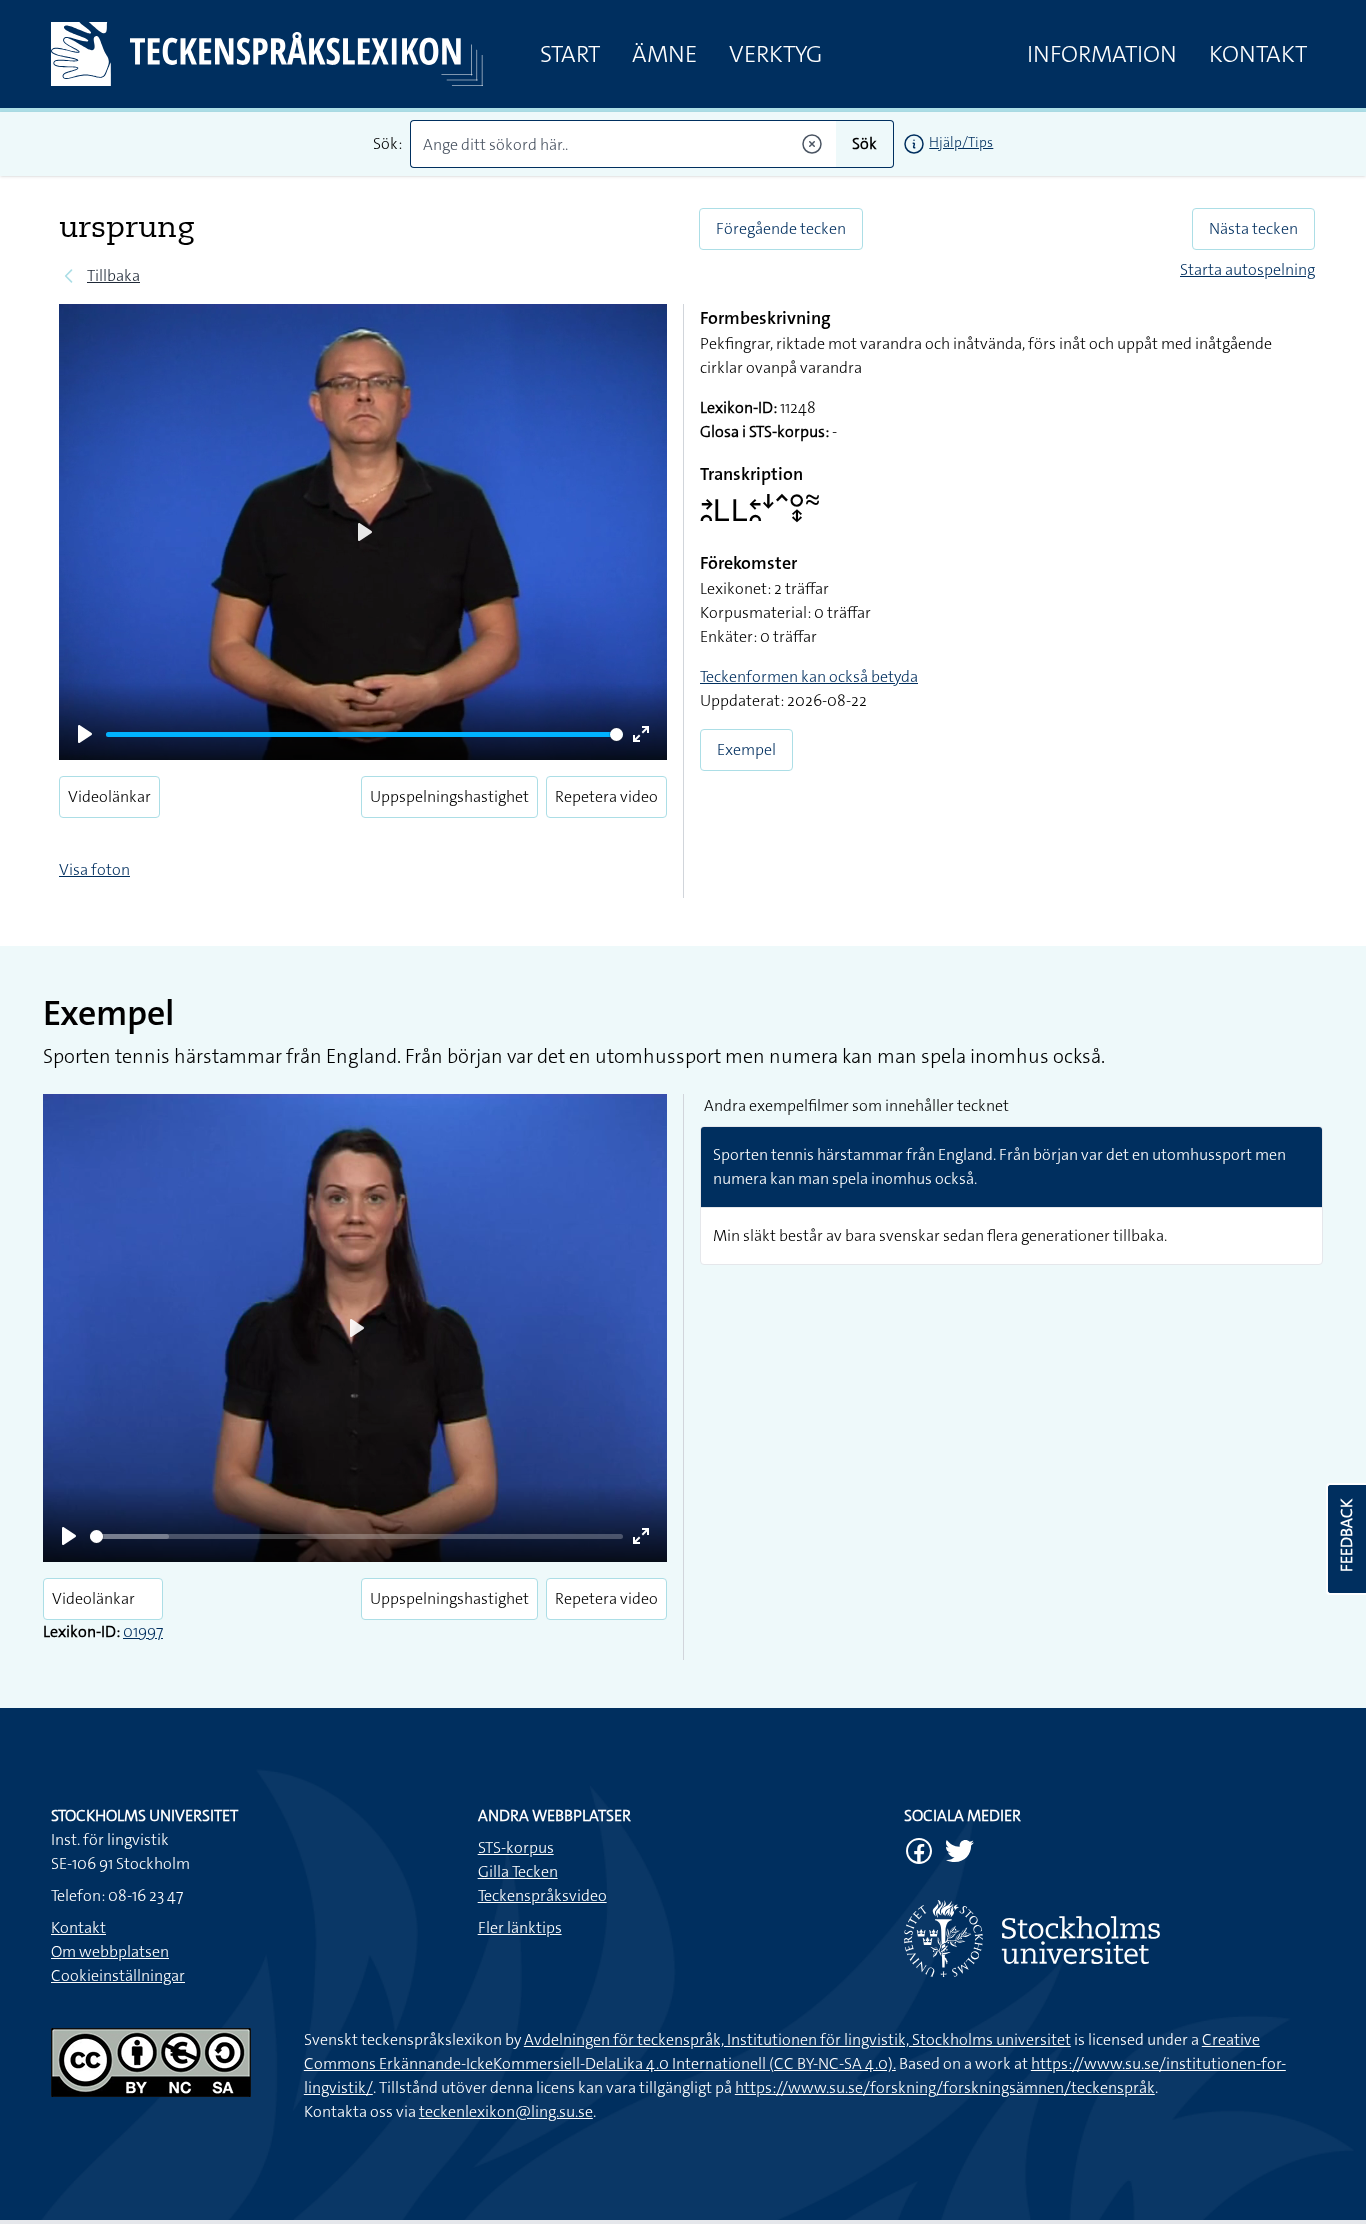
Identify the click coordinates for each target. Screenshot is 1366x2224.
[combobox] (623, 144)
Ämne (664, 54)
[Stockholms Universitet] (1109, 1938)
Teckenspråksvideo (542, 1895)
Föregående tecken (781, 228)
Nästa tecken (1253, 228)
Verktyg (775, 54)
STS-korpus (516, 1847)
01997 (143, 1631)
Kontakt (1258, 54)
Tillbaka (113, 275)
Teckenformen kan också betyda (809, 676)
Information (1102, 54)
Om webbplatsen (110, 1951)
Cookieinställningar (118, 1975)
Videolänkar (109, 796)
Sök (864, 143)
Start (570, 54)
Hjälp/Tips (961, 142)
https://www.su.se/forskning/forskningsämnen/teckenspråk (945, 2087)
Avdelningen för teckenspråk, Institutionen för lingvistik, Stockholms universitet (797, 2039)
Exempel (746, 749)
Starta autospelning (1247, 269)
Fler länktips (520, 1927)
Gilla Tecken (518, 1871)
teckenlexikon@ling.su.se (506, 2111)
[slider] (364, 734)
